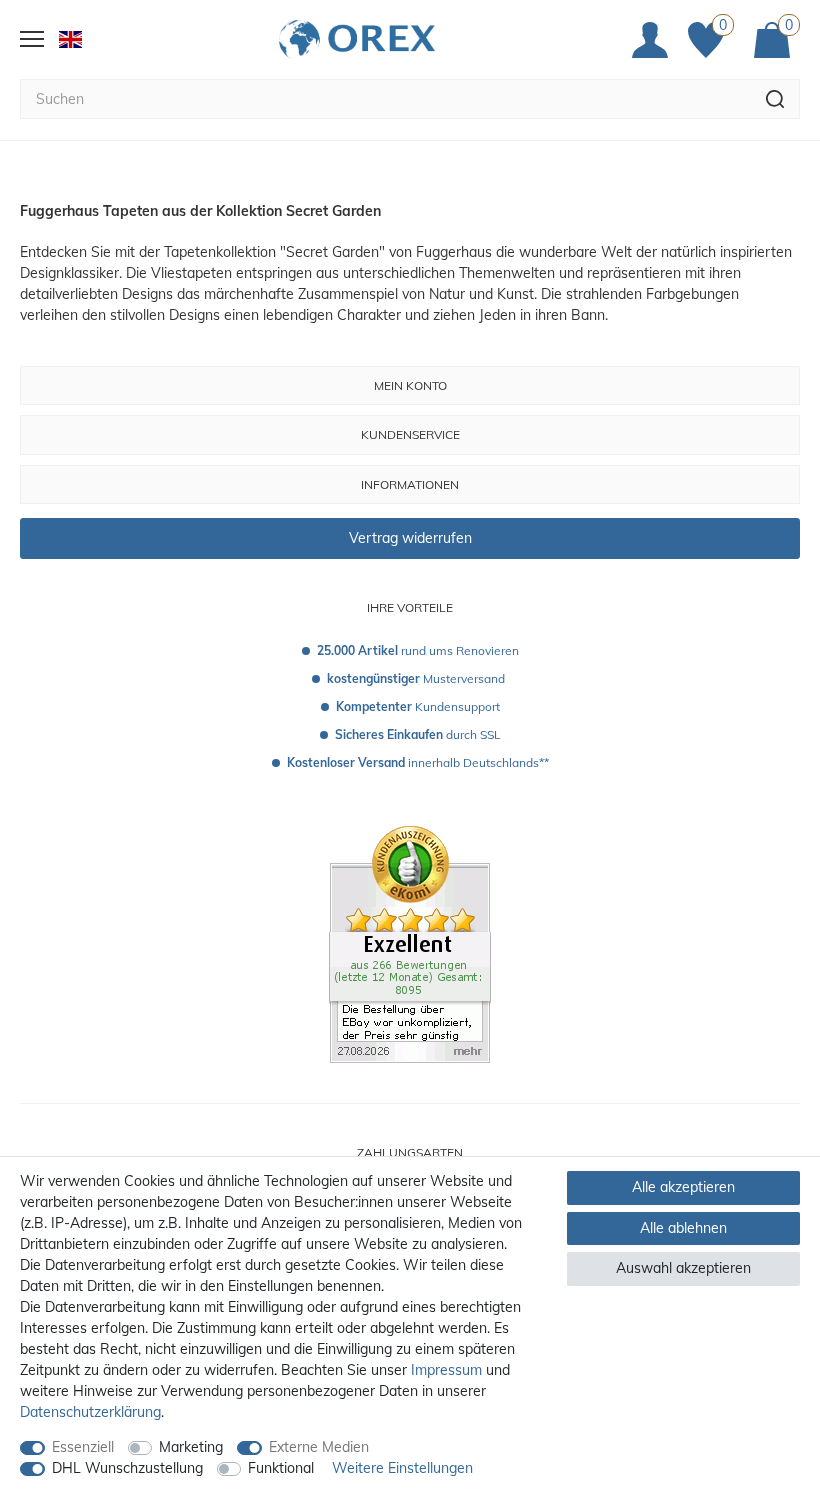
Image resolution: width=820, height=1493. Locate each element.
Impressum (446, 1370)
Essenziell (83, 1447)
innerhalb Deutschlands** (418, 762)
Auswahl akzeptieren (683, 1268)
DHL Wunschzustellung (127, 1468)
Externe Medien (319, 1447)
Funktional (281, 1468)
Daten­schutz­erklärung (90, 1412)
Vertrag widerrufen (410, 538)
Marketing (191, 1447)
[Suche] (775, 99)
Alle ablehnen (683, 1228)
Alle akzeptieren (683, 1187)
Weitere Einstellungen (402, 1468)
